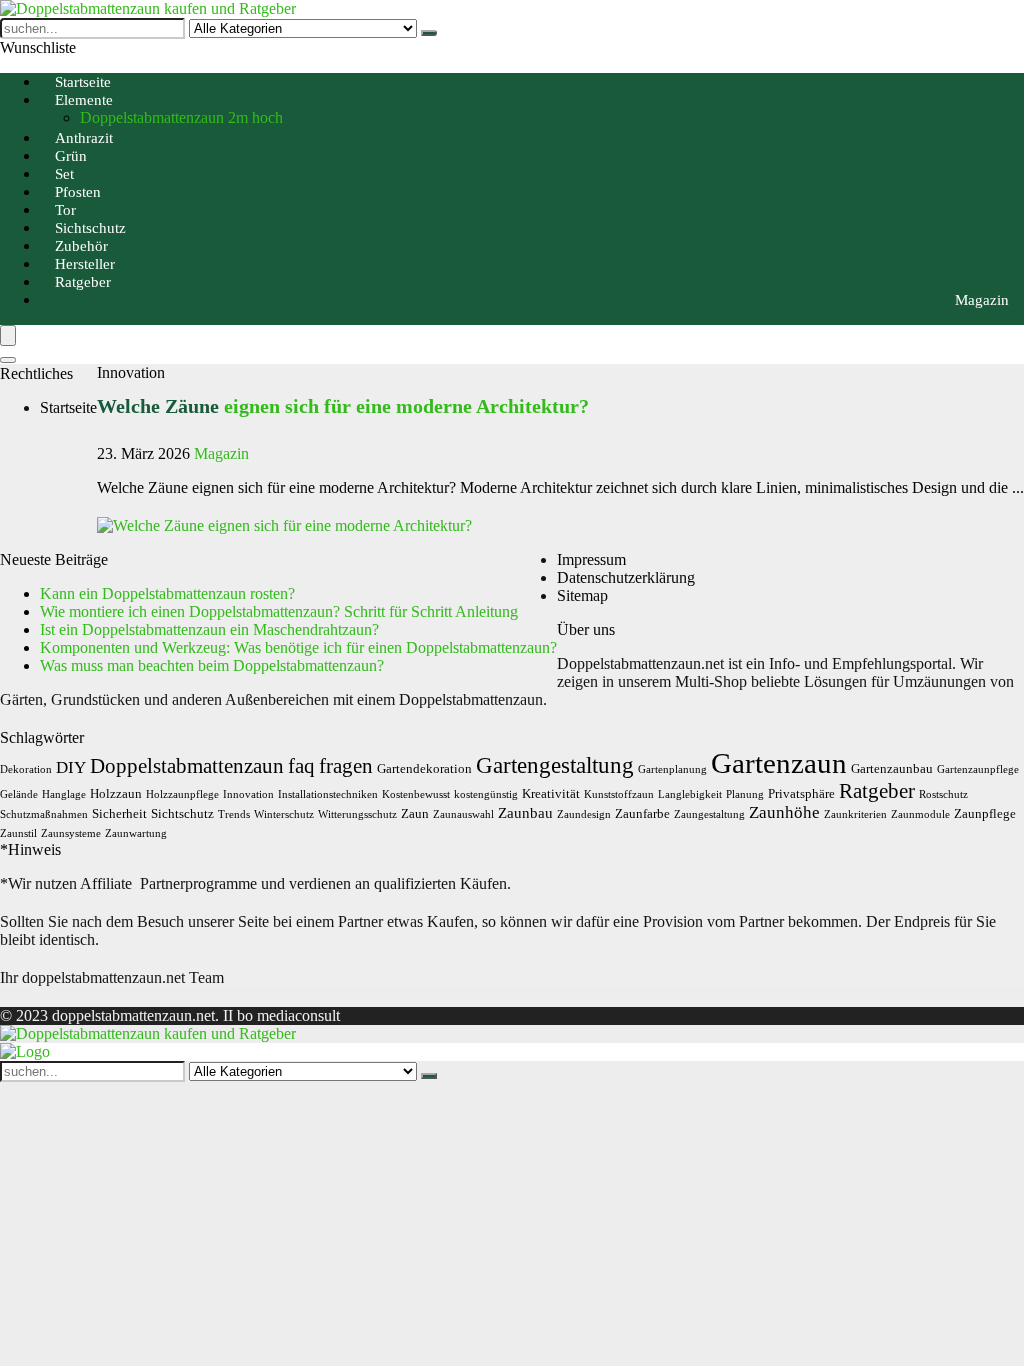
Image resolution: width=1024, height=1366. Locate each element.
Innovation (248, 794)
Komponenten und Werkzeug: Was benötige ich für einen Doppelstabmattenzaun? (298, 647)
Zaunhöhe (784, 812)
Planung (745, 794)
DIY (71, 767)
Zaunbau (525, 812)
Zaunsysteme (71, 833)
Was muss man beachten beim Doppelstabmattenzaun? (212, 665)
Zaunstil (18, 833)
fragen (346, 766)
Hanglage (64, 794)
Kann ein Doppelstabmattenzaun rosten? (167, 593)
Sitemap (582, 595)
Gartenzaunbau (892, 768)
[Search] (8, 360)
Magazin (982, 300)
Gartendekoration (424, 768)
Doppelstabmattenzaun (187, 766)
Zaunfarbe (642, 813)
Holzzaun (116, 793)
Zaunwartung (136, 833)
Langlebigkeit (690, 794)
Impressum (591, 559)
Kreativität (551, 793)
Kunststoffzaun (619, 794)
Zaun (415, 813)
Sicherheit (119, 813)
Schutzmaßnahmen (44, 814)
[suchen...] (429, 33)
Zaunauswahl (463, 814)
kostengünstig (486, 794)
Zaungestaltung (709, 814)
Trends (234, 814)
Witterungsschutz (357, 814)
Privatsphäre (801, 793)
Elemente (84, 100)
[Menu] (8, 335)
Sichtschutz (182, 813)
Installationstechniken (328, 794)
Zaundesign (584, 814)
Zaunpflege (985, 813)
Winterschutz (284, 814)
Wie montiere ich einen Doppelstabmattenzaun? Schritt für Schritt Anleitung (279, 611)
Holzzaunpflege (182, 794)
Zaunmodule (920, 814)
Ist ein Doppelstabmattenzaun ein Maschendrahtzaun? (209, 629)
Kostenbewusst (416, 794)
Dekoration (26, 769)
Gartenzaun (779, 763)
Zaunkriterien (855, 814)
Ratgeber (83, 282)
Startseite (68, 407)
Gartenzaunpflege (978, 769)
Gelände (19, 794)
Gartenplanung (672, 769)
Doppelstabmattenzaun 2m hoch (181, 117)
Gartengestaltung (555, 765)
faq (301, 766)
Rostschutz (943, 794)
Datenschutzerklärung (626, 577)
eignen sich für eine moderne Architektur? (343, 406)
